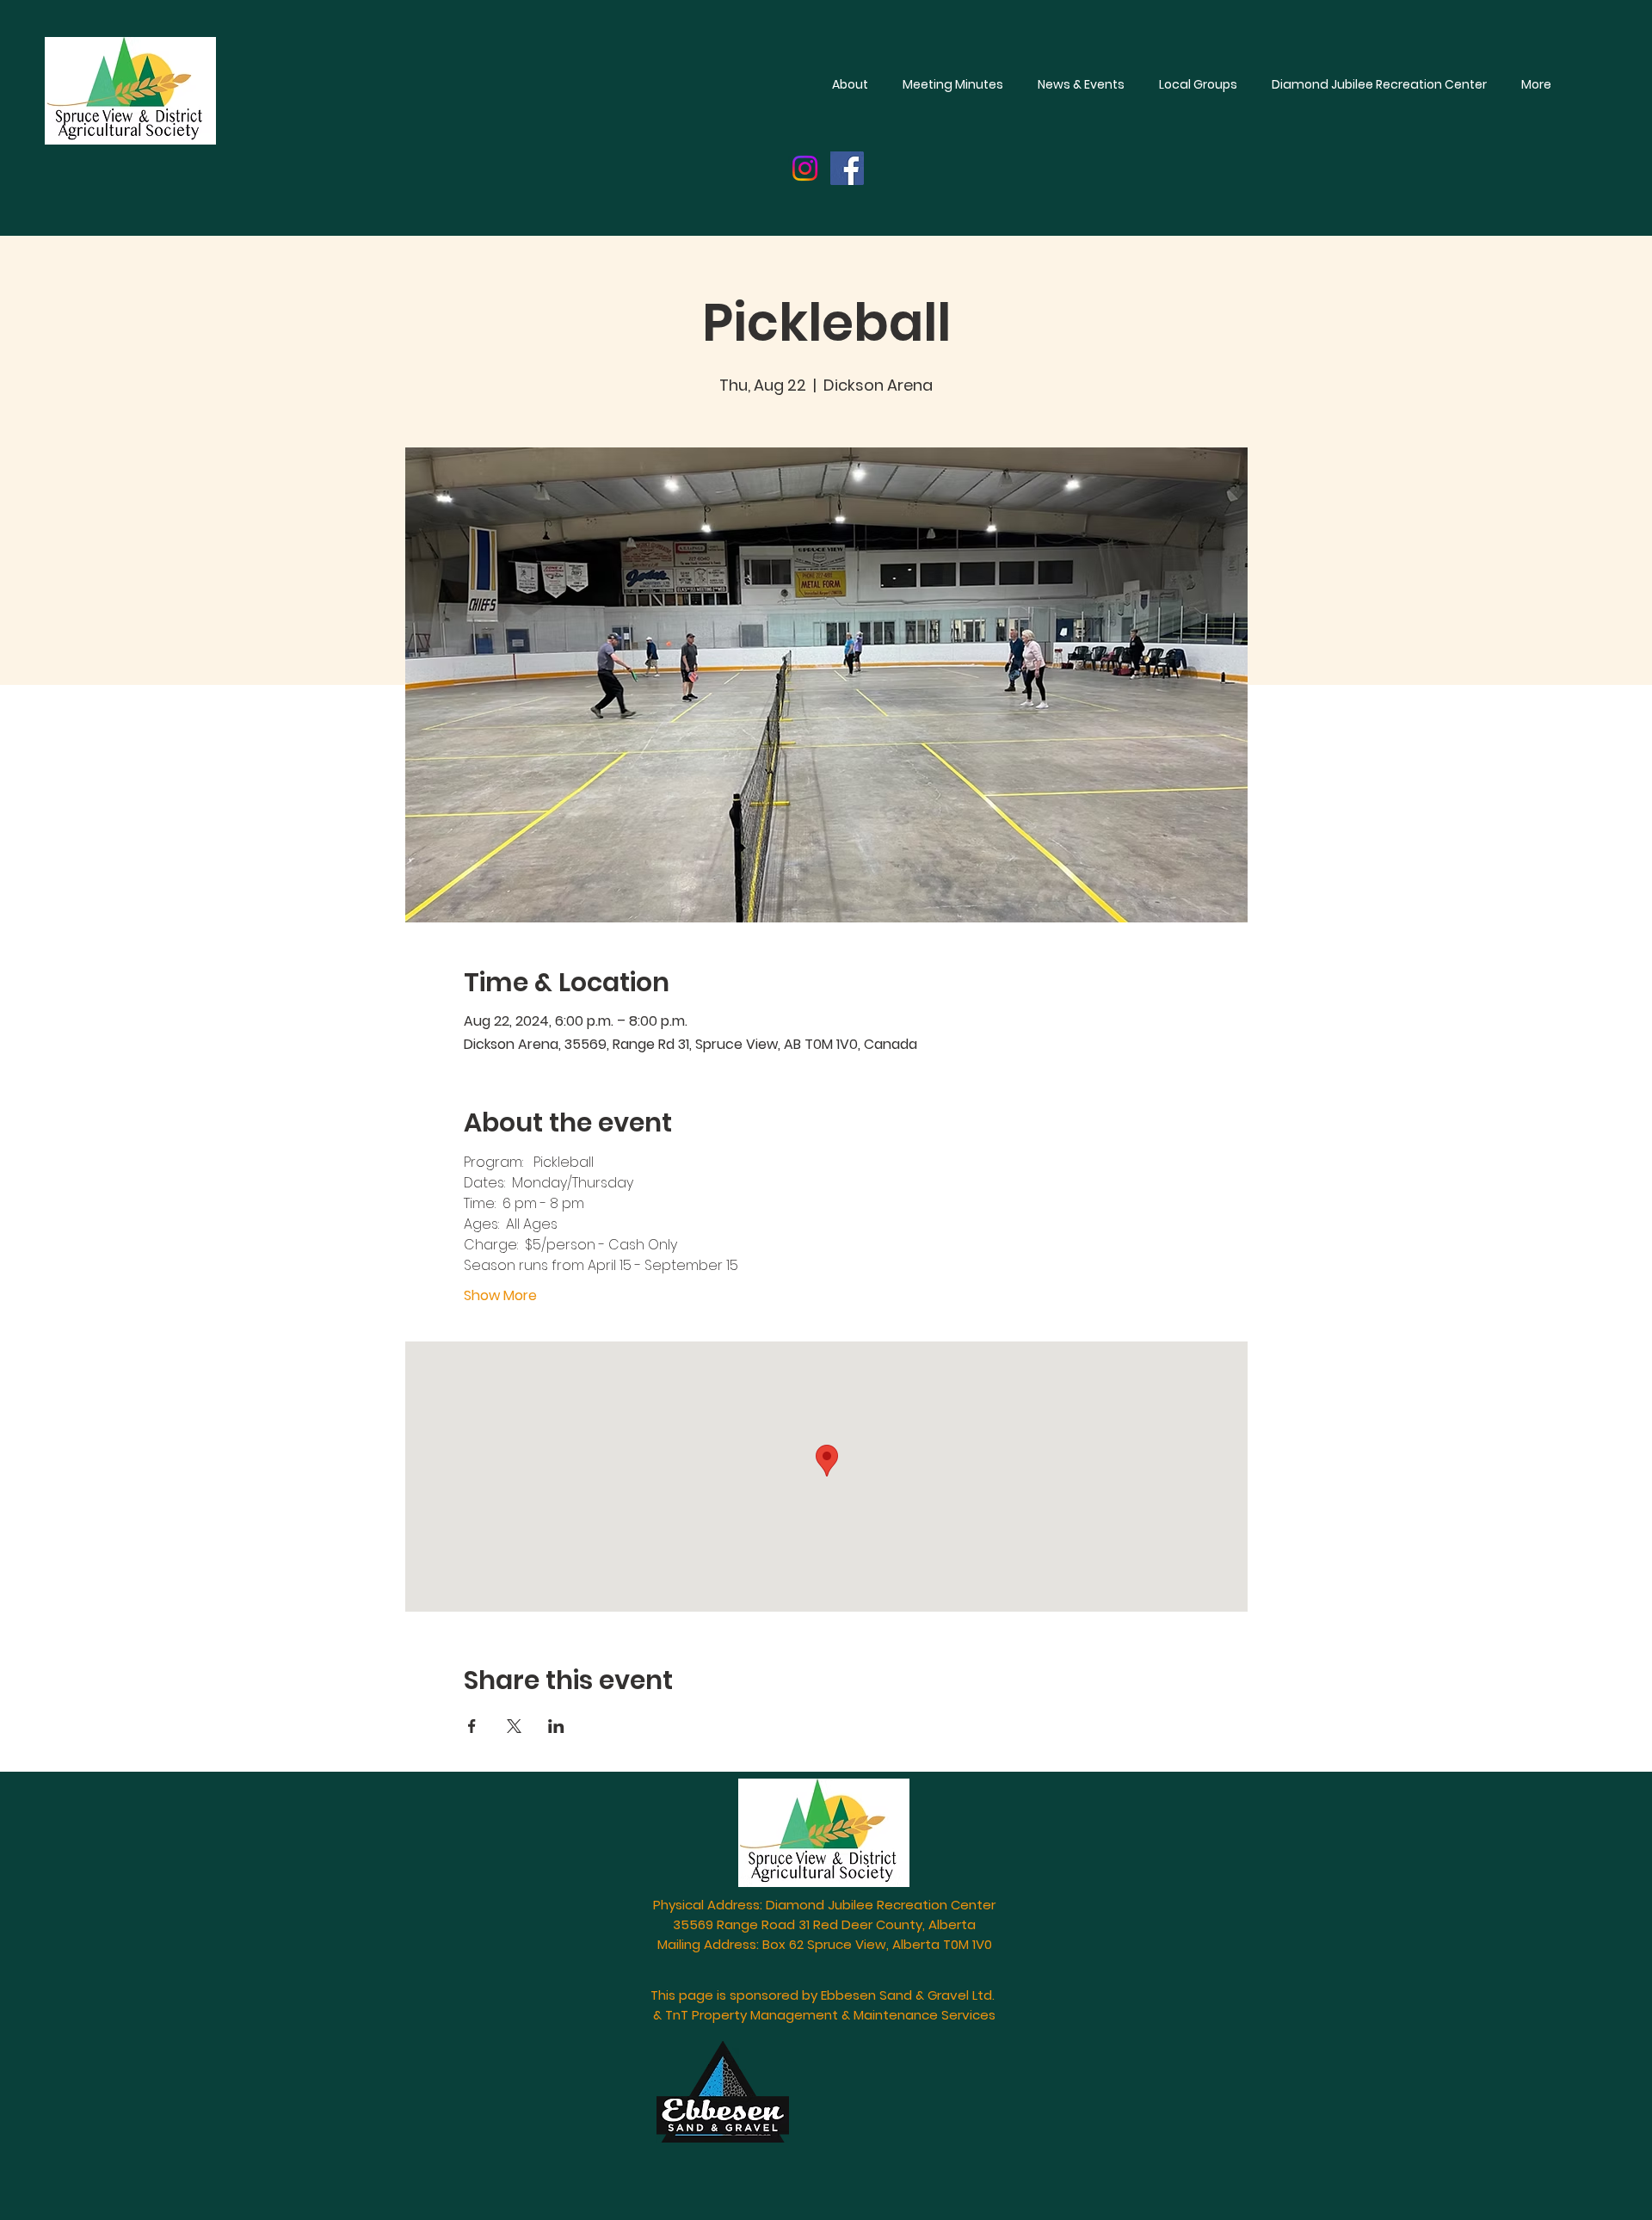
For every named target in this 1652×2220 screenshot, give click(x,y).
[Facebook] (847, 168)
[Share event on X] (514, 1726)
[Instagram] (805, 168)
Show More (500, 1296)
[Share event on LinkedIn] (556, 1726)
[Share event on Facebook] (472, 1726)
